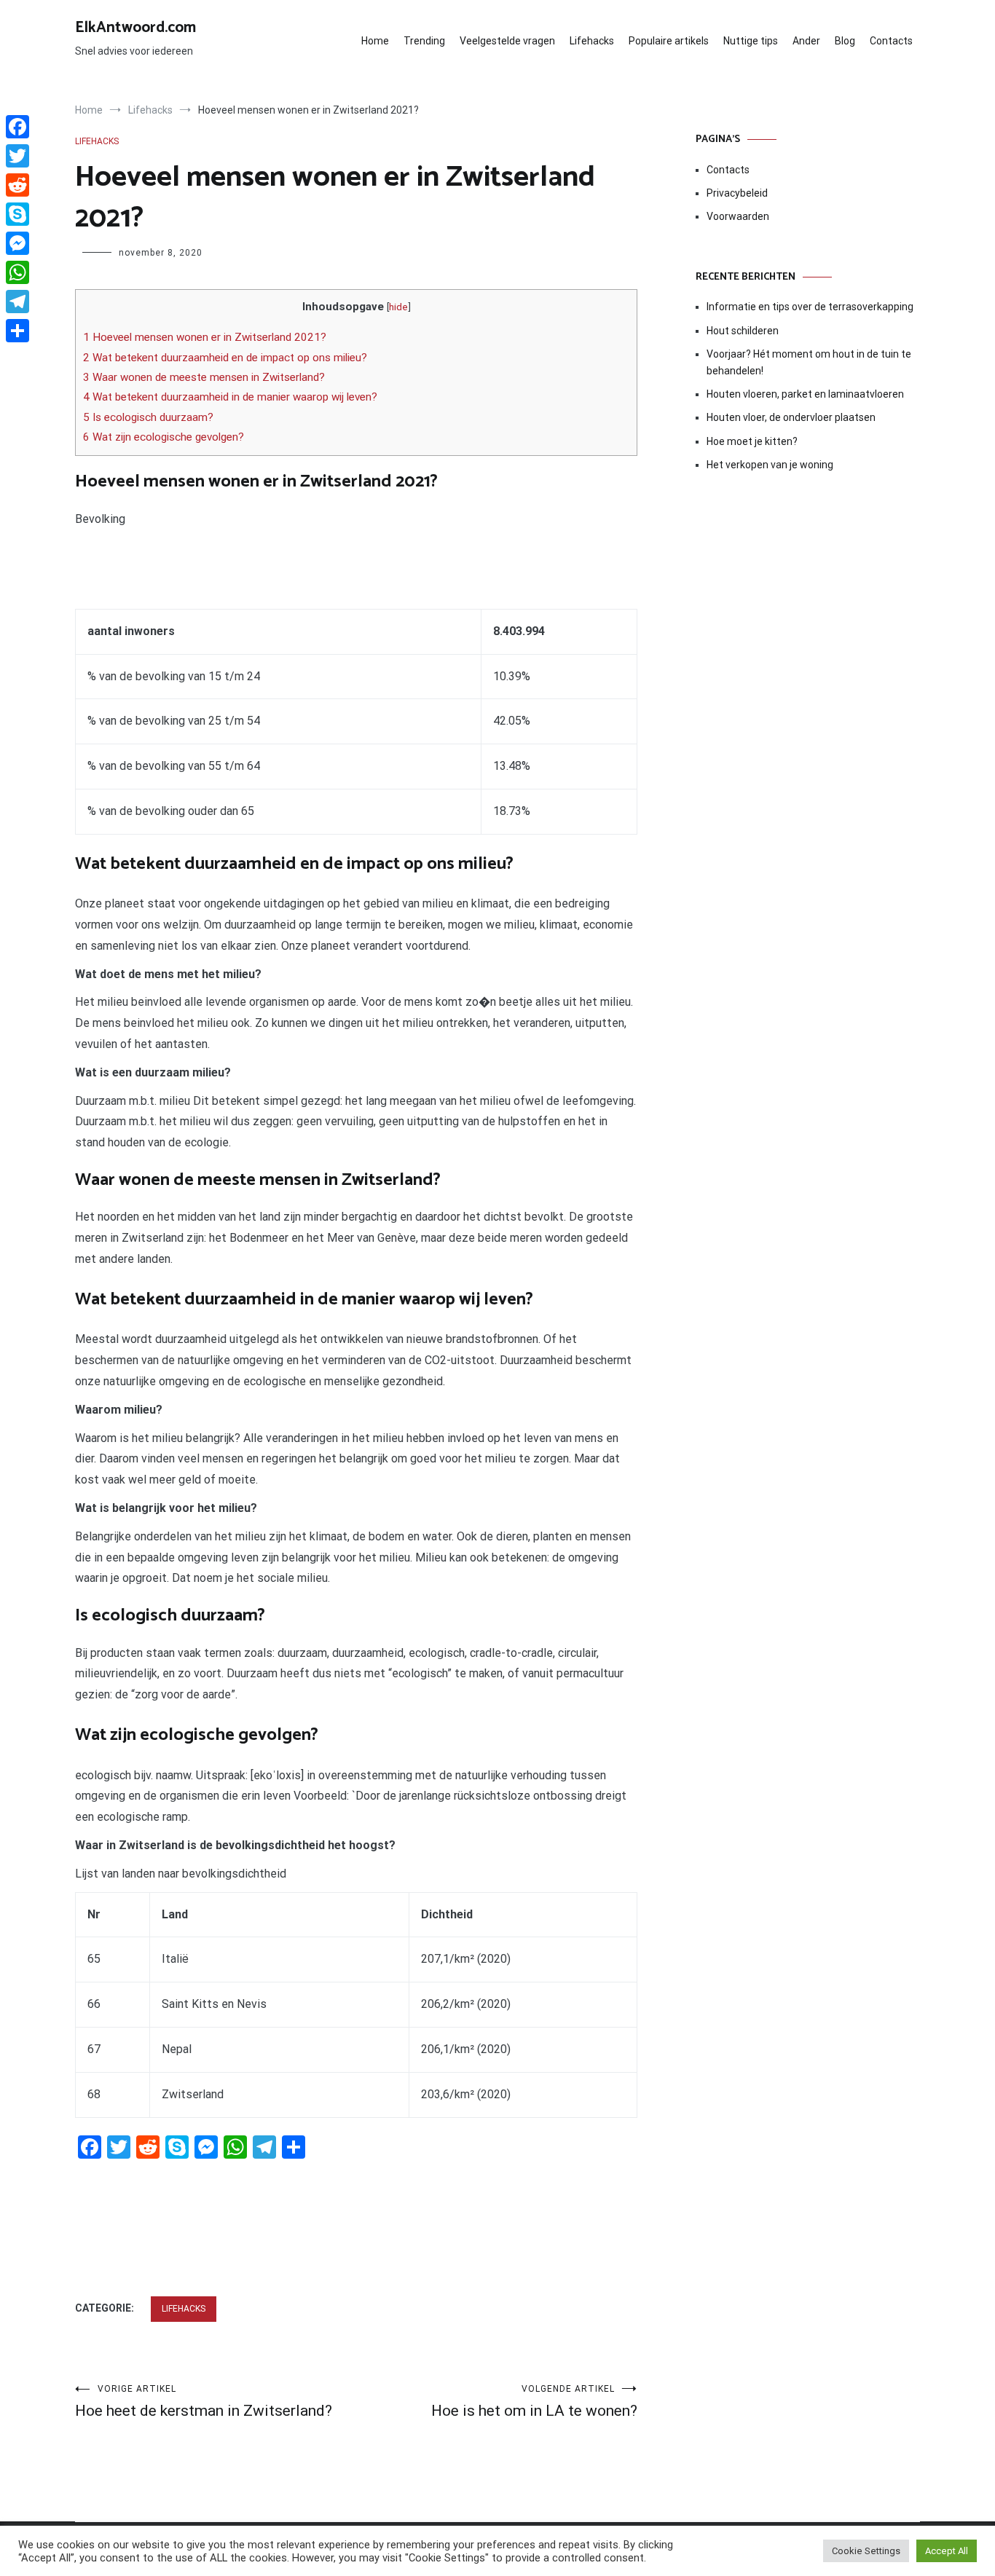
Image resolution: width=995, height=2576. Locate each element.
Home (375, 41)
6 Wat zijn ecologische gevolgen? (164, 437)
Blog (845, 41)
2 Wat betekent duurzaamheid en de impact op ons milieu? (225, 358)
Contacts (891, 41)
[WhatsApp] (17, 272)
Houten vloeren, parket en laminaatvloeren (805, 394)
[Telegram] (17, 302)
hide (398, 307)
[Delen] (17, 331)
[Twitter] (17, 156)
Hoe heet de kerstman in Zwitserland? (204, 2402)
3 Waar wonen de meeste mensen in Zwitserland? (204, 377)
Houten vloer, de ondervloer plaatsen (791, 417)
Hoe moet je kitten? (753, 441)
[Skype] (17, 214)
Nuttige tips (751, 41)
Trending (424, 41)
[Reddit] (17, 185)
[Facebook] (17, 127)
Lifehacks (592, 41)
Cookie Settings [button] (866, 2551)
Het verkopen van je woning (770, 465)
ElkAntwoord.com (135, 28)
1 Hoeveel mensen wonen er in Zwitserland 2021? (205, 337)
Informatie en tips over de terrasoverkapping (810, 307)
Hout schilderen (743, 331)
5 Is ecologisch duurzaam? (148, 417)
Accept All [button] (947, 2551)
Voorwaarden (738, 216)
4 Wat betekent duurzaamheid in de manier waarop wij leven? (230, 397)
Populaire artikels (669, 41)
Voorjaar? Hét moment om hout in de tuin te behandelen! (809, 362)
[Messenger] (17, 243)
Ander (806, 41)
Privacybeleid (737, 193)
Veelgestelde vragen (507, 41)
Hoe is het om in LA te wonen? (534, 2402)
